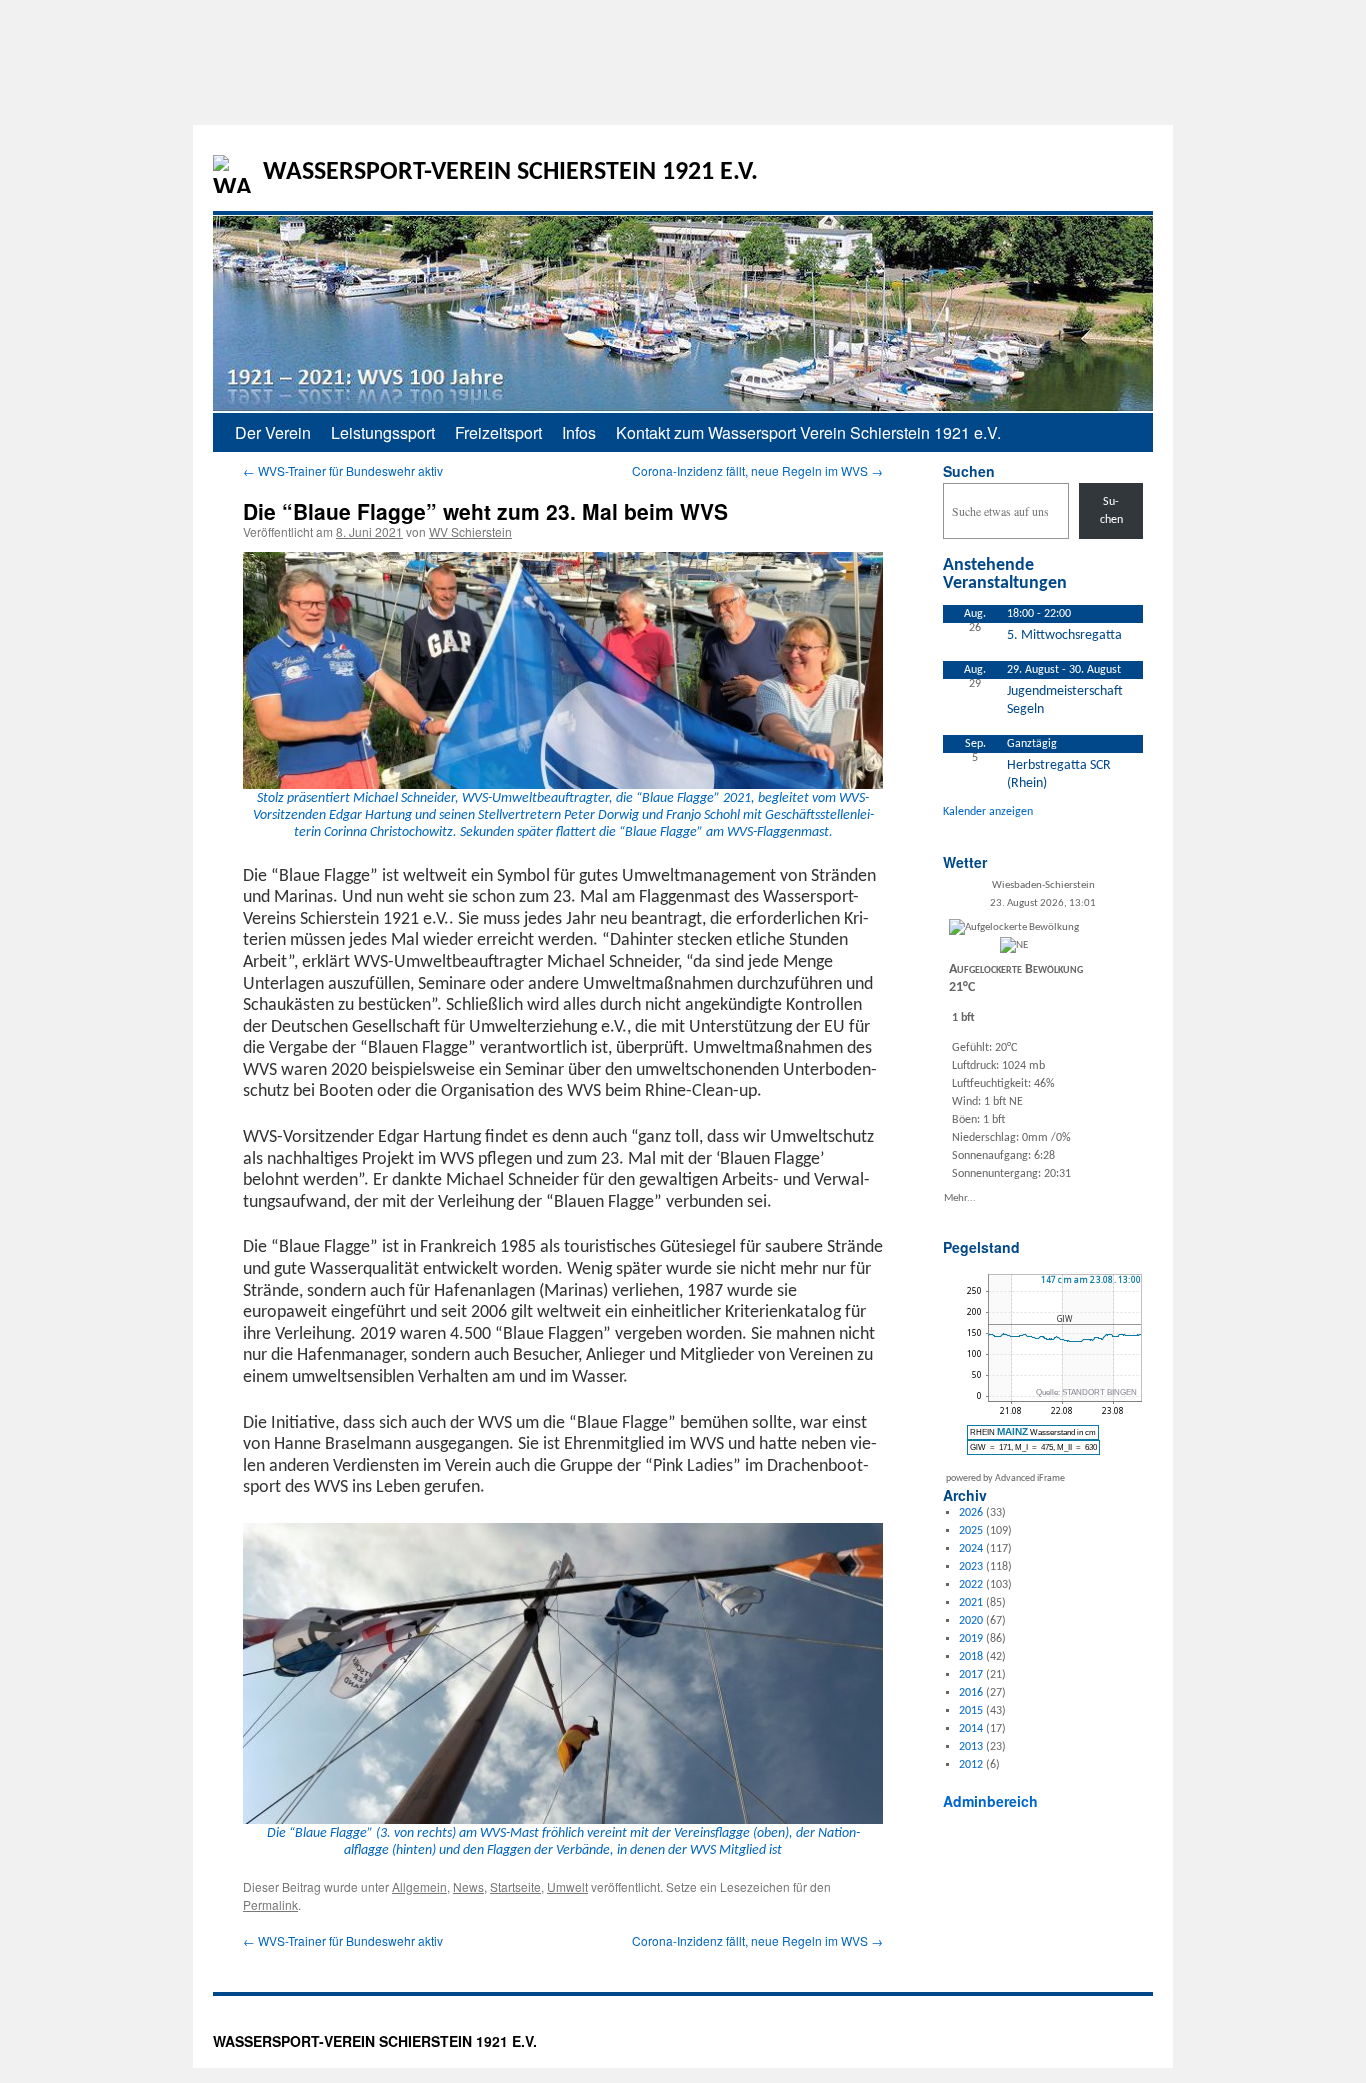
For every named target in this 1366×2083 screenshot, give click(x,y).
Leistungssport (383, 432)
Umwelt (567, 1886)
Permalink (270, 1904)
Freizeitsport (498, 432)
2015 (971, 1711)
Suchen (969, 471)
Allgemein (419, 1886)
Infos (579, 432)
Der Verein (273, 432)
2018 (971, 1657)
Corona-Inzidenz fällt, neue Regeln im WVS (757, 470)
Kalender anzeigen (988, 812)
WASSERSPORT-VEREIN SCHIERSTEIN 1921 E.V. (510, 172)
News (468, 1886)
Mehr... (960, 1197)
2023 (971, 1567)
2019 (971, 1639)
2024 (971, 1549)
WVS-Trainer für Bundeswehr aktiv (343, 470)
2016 (971, 1693)
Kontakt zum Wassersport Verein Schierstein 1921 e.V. (808, 432)
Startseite (515, 1886)
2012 (971, 1765)
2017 (971, 1675)
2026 (971, 1513)
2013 (971, 1747)
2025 (971, 1531)
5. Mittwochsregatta (1064, 635)
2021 (971, 1603)
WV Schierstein (470, 531)
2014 (971, 1729)
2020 (971, 1621)
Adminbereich (990, 1801)
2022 (971, 1585)
